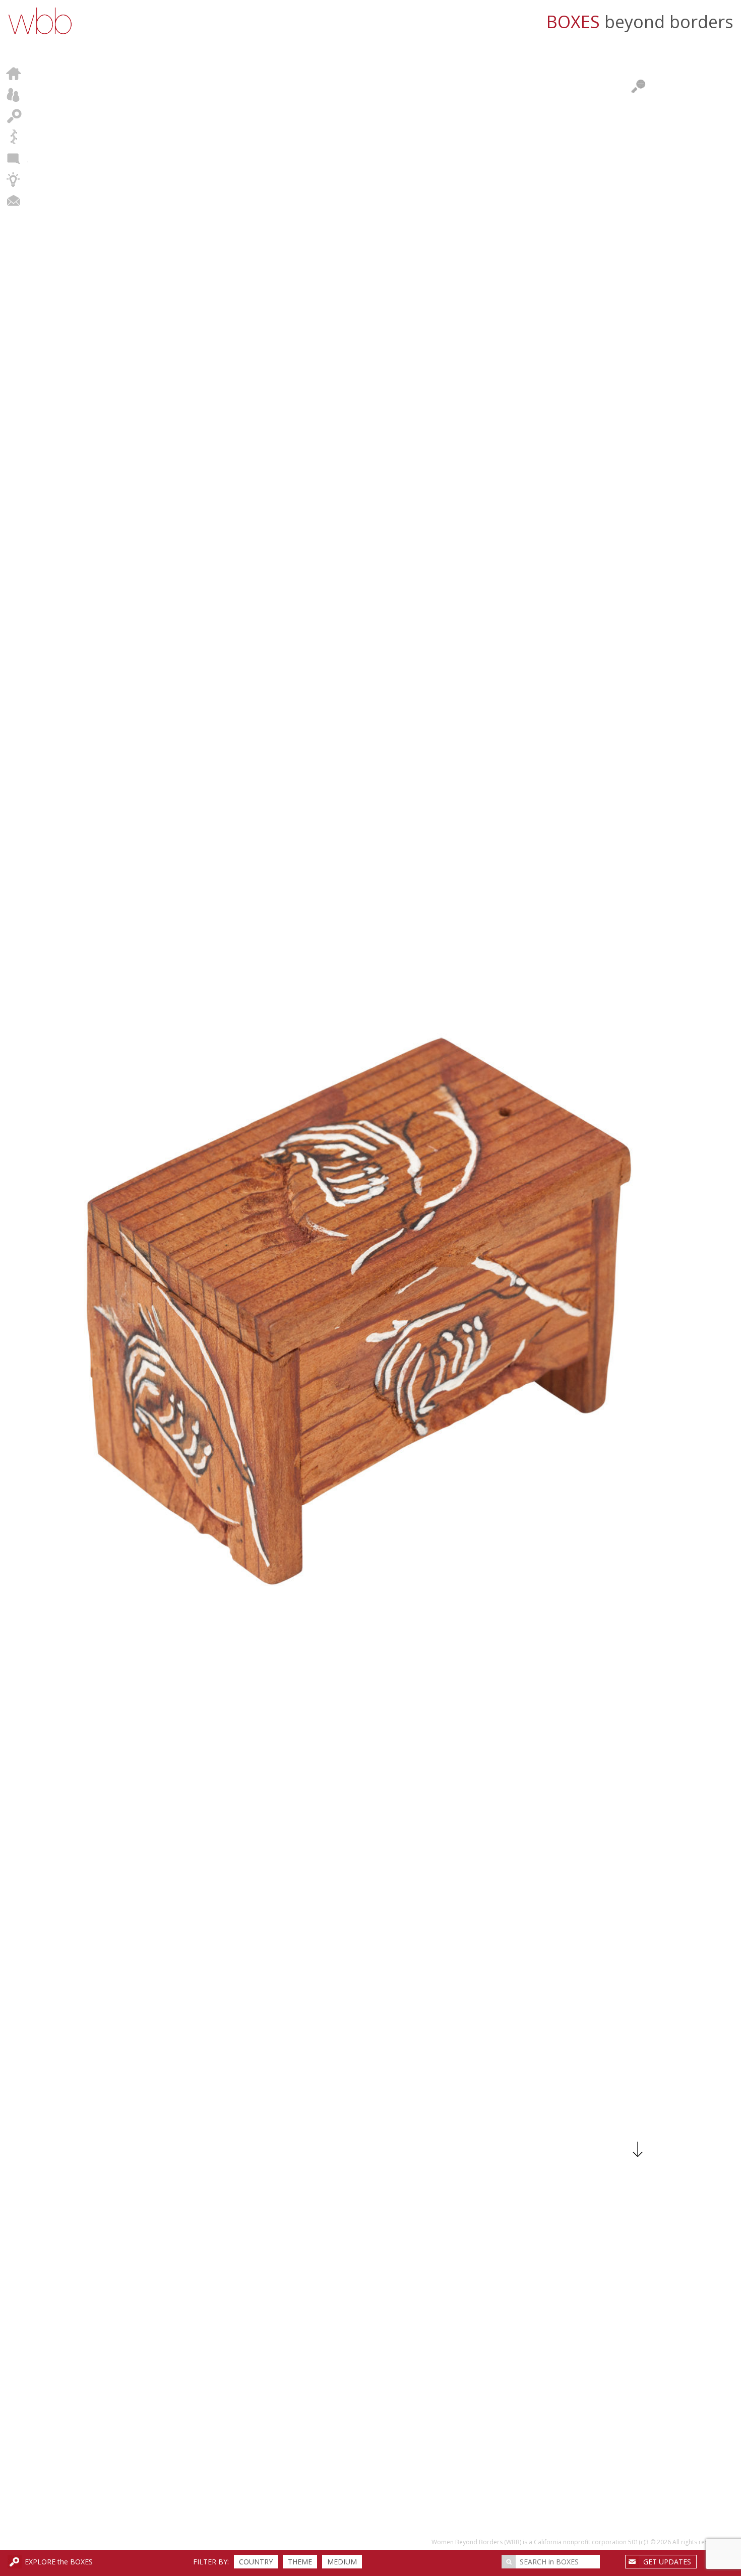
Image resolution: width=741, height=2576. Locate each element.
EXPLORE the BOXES (59, 2562)
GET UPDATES (667, 2562)
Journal (14, 158)
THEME (300, 2562)
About (14, 95)
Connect (14, 201)
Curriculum (14, 179)
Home (14, 74)
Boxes (14, 116)
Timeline (14, 137)
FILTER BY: (211, 2562)
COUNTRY (256, 2562)
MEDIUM (342, 2562)
